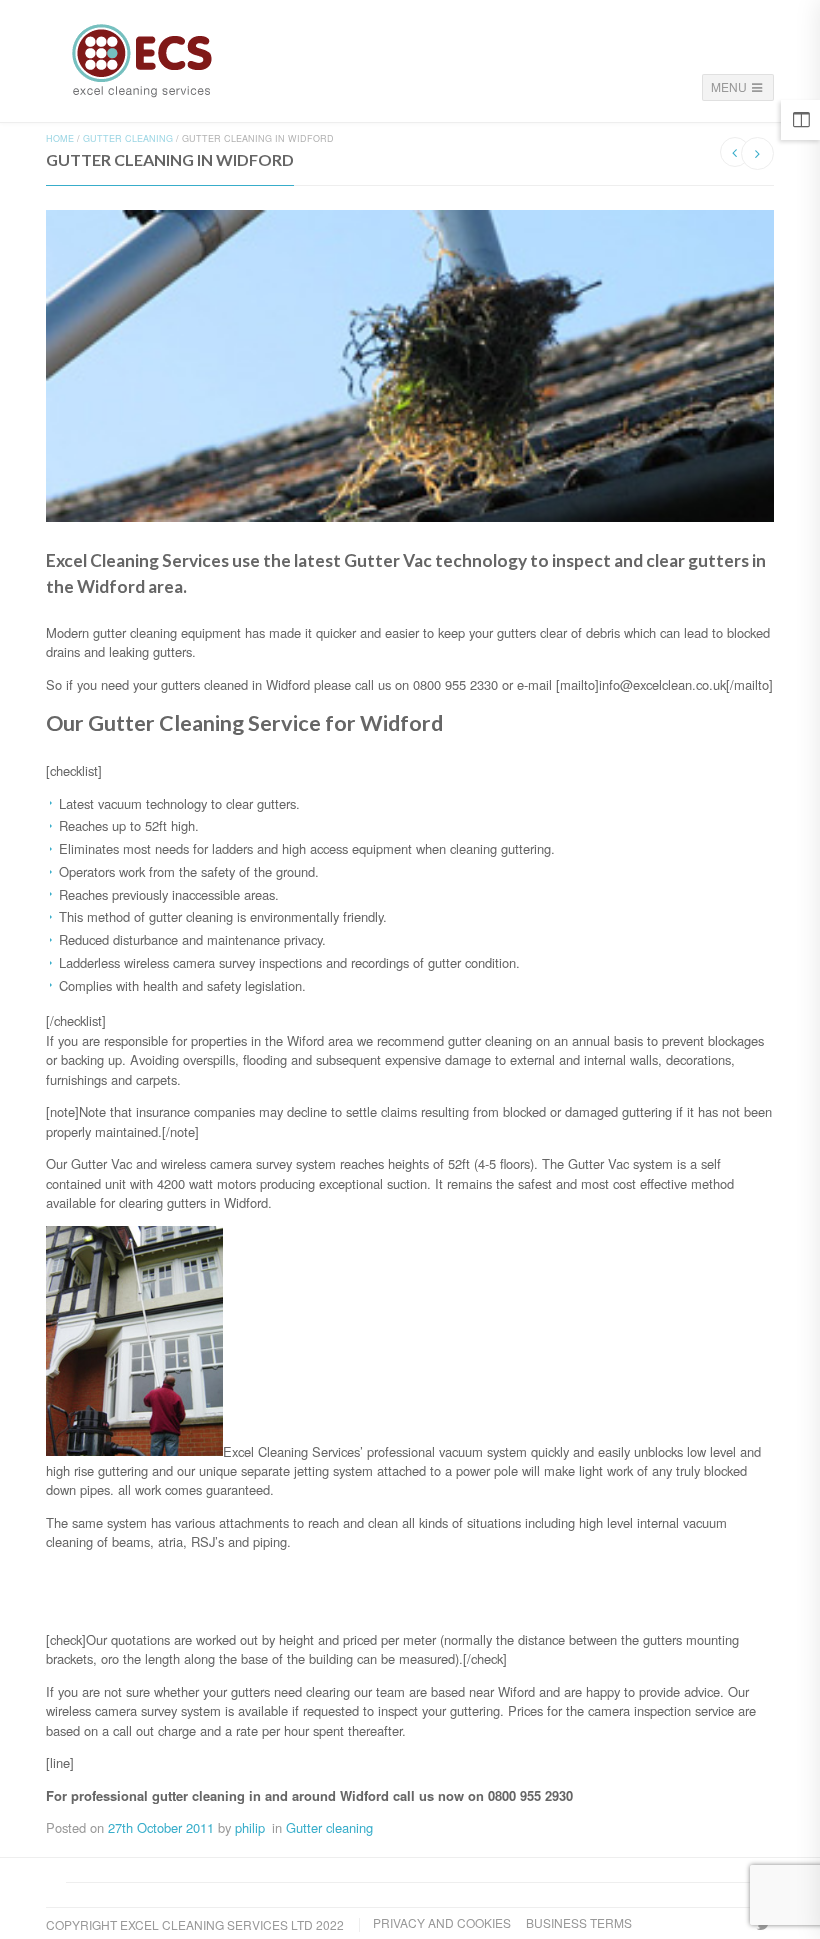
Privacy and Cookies (442, 1922)
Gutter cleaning (128, 138)
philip (250, 1827)
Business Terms (579, 1922)
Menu (730, 86)
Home (60, 138)
